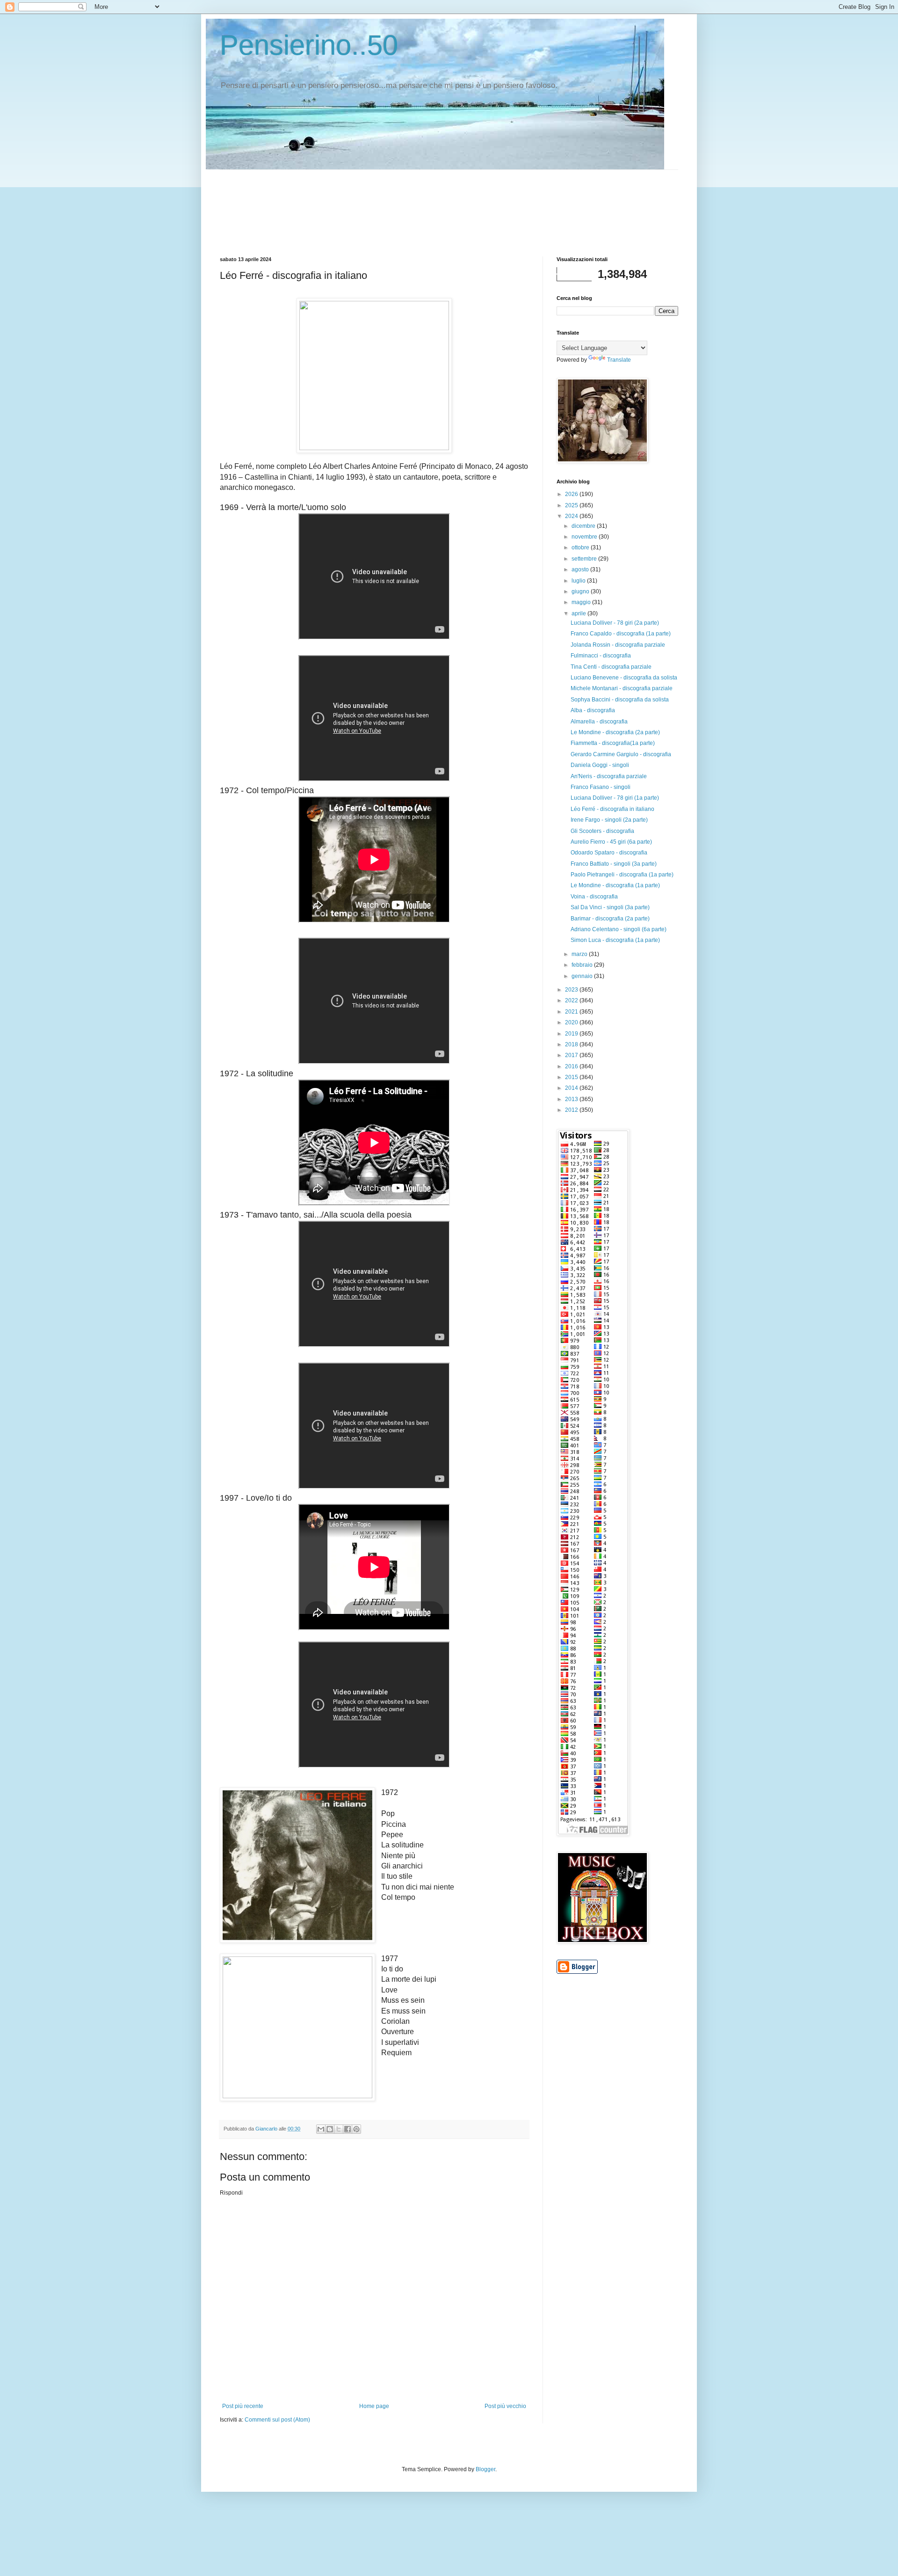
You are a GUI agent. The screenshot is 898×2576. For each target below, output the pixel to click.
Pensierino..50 (309, 45)
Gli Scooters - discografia (602, 831)
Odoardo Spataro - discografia (609, 853)
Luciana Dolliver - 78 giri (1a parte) (615, 798)
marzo (580, 954)
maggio (582, 602)
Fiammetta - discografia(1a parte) (613, 743)
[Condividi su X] (339, 2129)
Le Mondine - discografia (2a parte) (615, 732)
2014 (572, 1088)
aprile (579, 613)
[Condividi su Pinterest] (356, 2129)
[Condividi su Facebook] (348, 2129)
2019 (572, 1034)
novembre (585, 537)
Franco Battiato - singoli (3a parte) (614, 864)
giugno (581, 591)
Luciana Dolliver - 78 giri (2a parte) (615, 623)
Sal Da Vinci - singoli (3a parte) (610, 907)
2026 (572, 494)
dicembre (584, 526)
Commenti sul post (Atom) (277, 2420)
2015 (572, 1077)
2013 (572, 1099)
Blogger (485, 2469)
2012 (572, 1110)
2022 (572, 1000)
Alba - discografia (593, 710)
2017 (572, 1055)
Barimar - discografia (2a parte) (610, 919)
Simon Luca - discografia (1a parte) (615, 940)
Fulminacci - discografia (601, 656)
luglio (579, 581)
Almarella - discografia (599, 722)
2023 (572, 990)
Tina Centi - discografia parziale (611, 667)
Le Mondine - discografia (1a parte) (615, 885)
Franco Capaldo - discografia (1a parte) (621, 634)
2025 (572, 505)
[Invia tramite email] (321, 2129)
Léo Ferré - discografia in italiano (612, 809)
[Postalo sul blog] (330, 2129)
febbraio (583, 965)
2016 (572, 1066)
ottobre (581, 547)
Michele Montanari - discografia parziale (622, 688)
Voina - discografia (594, 897)
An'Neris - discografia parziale (609, 776)
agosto (581, 569)
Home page (374, 2406)
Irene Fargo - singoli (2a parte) (609, 820)
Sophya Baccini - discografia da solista (620, 700)
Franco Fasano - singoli (601, 787)
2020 (572, 1022)
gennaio (583, 976)
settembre (585, 559)
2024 (572, 516)
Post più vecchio (505, 2406)
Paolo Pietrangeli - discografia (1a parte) (622, 875)
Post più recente (243, 2406)
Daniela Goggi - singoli (600, 765)
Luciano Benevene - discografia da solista (624, 678)
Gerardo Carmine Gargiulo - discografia (621, 754)
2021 (572, 1012)
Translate (619, 360)
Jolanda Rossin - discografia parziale (618, 645)
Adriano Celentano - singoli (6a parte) (619, 929)
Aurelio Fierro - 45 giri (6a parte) (611, 842)
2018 (572, 1044)
